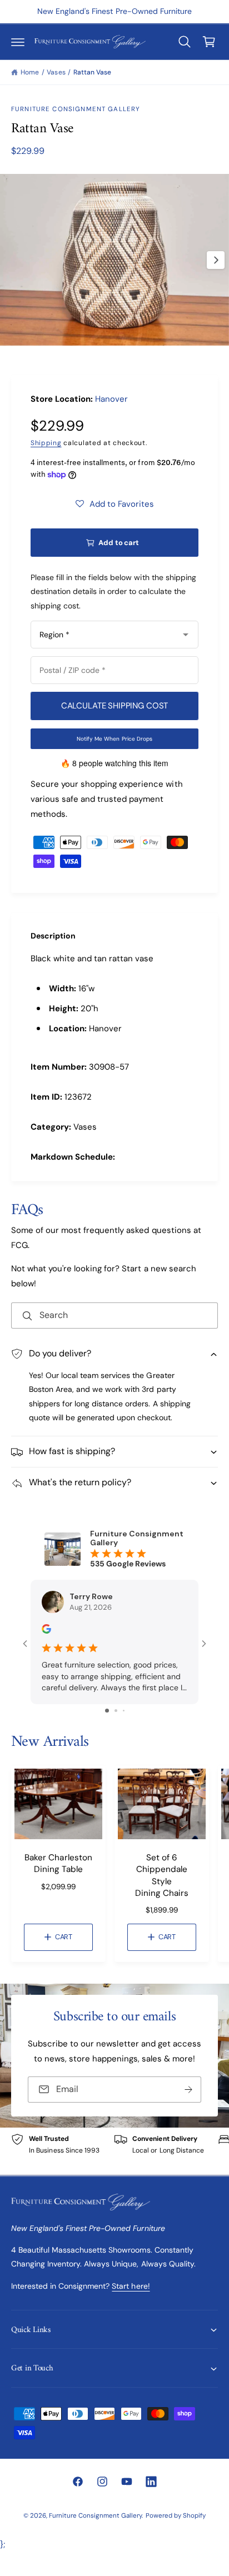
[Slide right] (216, 260)
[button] (18, 42)
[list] (114, 2151)
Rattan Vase (92, 72)
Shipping (46, 443)
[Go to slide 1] (107, 1711)
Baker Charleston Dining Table (58, 1863)
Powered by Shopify (176, 2516)
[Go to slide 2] (116, 1711)
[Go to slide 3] (124, 1711)
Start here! (131, 2286)
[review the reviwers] (46, 1631)
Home (30, 72)
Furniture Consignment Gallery (76, 109)
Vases (56, 72)
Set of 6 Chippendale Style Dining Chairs (162, 1875)
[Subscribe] (188, 2090)
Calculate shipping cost (115, 706)
